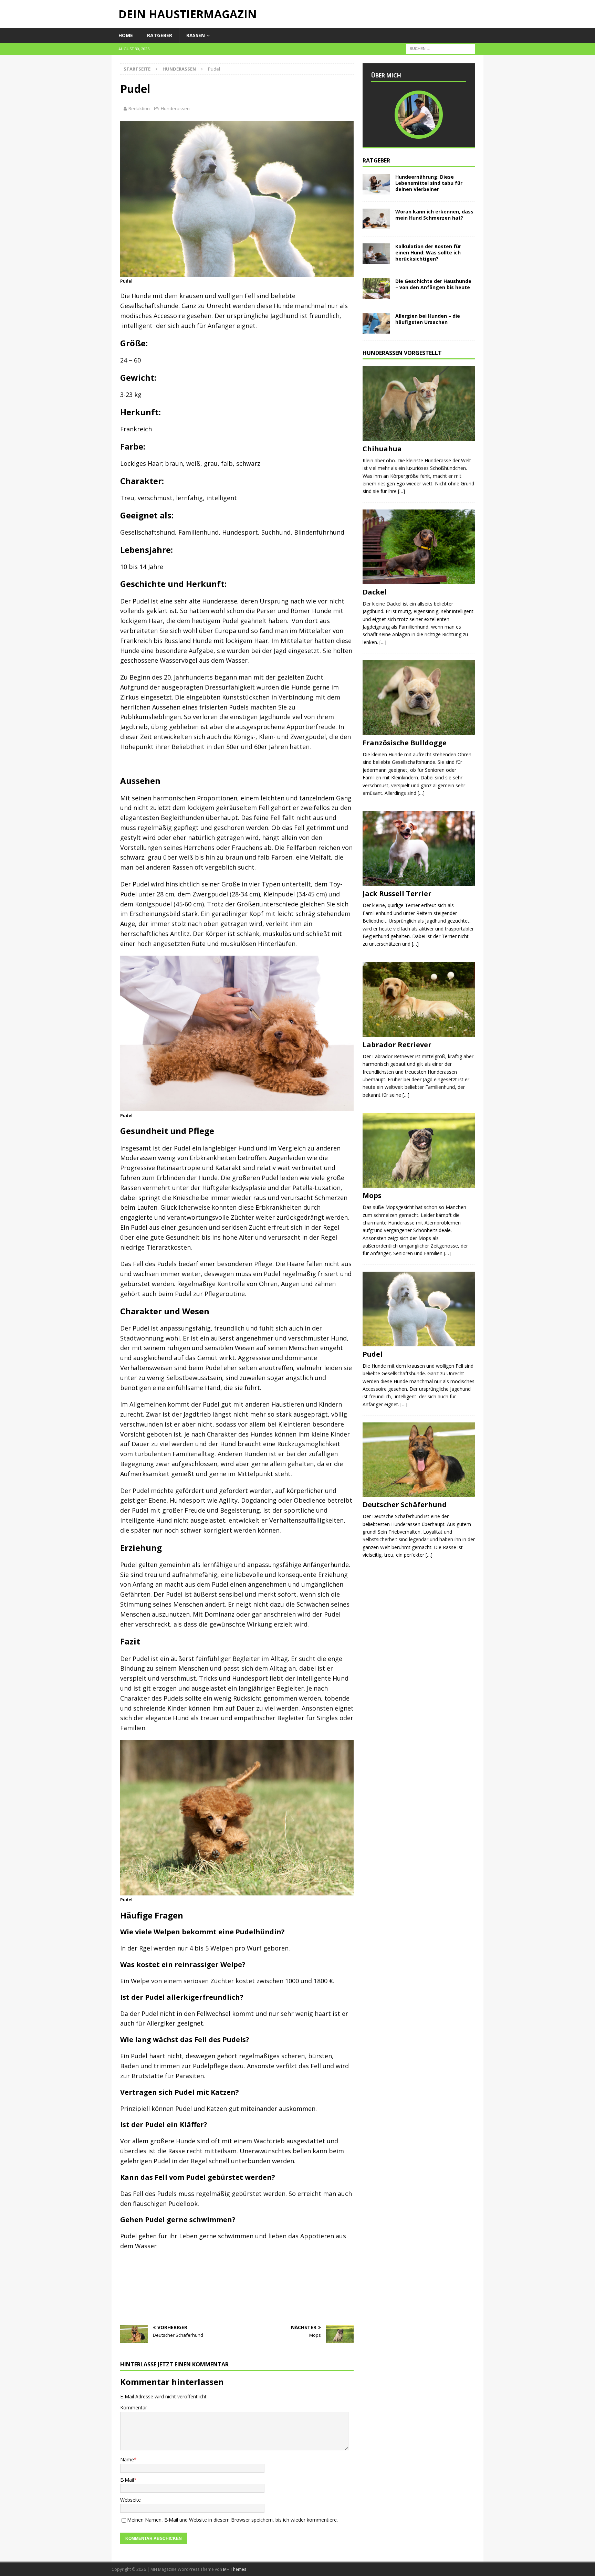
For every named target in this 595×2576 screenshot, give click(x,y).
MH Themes (235, 2569)
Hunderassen (175, 108)
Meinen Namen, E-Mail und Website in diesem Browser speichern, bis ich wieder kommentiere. (232, 2520)
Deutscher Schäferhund (405, 1505)
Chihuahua (382, 449)
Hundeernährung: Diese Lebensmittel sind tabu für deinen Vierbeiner (429, 183)
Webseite (131, 2500)
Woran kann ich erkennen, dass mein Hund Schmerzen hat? (434, 215)
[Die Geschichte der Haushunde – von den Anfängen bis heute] (376, 288)
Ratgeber (160, 35)
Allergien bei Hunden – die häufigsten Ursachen (428, 319)
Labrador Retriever (397, 1045)
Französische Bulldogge (405, 743)
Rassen (196, 35)
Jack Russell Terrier (397, 893)
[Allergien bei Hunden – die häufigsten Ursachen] (376, 323)
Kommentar (134, 2407)
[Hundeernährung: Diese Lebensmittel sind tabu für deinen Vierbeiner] (376, 184)
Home (126, 35)
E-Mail (127, 2480)
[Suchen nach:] (440, 48)
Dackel (375, 592)
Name (127, 2459)
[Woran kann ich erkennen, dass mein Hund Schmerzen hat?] (376, 219)
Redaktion (139, 108)
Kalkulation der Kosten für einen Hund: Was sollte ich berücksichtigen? (428, 253)
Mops (372, 1195)
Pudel (373, 1354)
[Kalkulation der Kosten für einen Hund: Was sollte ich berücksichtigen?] (376, 254)
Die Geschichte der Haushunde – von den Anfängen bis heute (433, 284)
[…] (401, 491)
